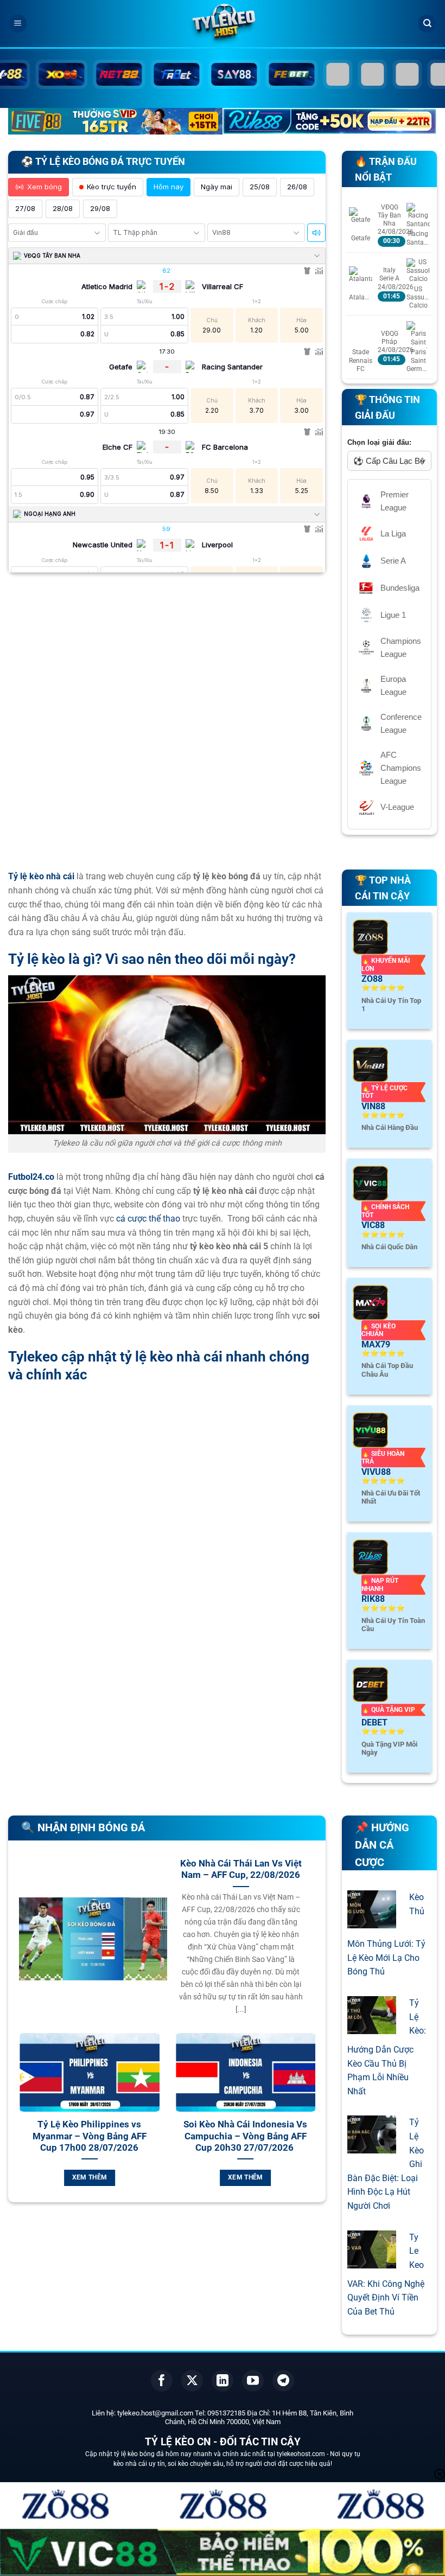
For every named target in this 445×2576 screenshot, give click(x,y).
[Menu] (18, 24)
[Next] (317, 2122)
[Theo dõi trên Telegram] (283, 2381)
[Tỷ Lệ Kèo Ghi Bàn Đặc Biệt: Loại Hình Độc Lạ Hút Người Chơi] (372, 2147)
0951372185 (226, 2413)
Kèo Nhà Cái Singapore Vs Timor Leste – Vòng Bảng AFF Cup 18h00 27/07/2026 (99, 2136)
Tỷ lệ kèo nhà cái (41, 876)
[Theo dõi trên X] (192, 2381)
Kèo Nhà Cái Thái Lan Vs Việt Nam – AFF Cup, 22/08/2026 (241, 1869)
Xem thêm (255, 2177)
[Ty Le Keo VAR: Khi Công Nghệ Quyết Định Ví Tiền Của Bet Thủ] (372, 2261)
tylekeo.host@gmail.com (155, 2413)
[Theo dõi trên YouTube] (253, 2381)
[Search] (427, 24)
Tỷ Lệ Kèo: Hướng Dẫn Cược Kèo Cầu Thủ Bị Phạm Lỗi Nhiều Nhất (387, 2047)
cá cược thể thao (148, 1219)
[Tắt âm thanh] (316, 233)
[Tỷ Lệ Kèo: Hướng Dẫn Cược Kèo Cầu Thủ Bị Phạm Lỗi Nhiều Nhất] (372, 2027)
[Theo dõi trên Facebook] (162, 2381)
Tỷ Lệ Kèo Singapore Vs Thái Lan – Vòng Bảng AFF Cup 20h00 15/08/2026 (255, 2136)
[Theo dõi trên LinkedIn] (223, 2381)
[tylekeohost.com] (223, 24)
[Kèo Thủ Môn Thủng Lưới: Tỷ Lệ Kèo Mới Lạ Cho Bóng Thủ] (372, 1922)
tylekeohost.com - (303, 2454)
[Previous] (17, 2122)
